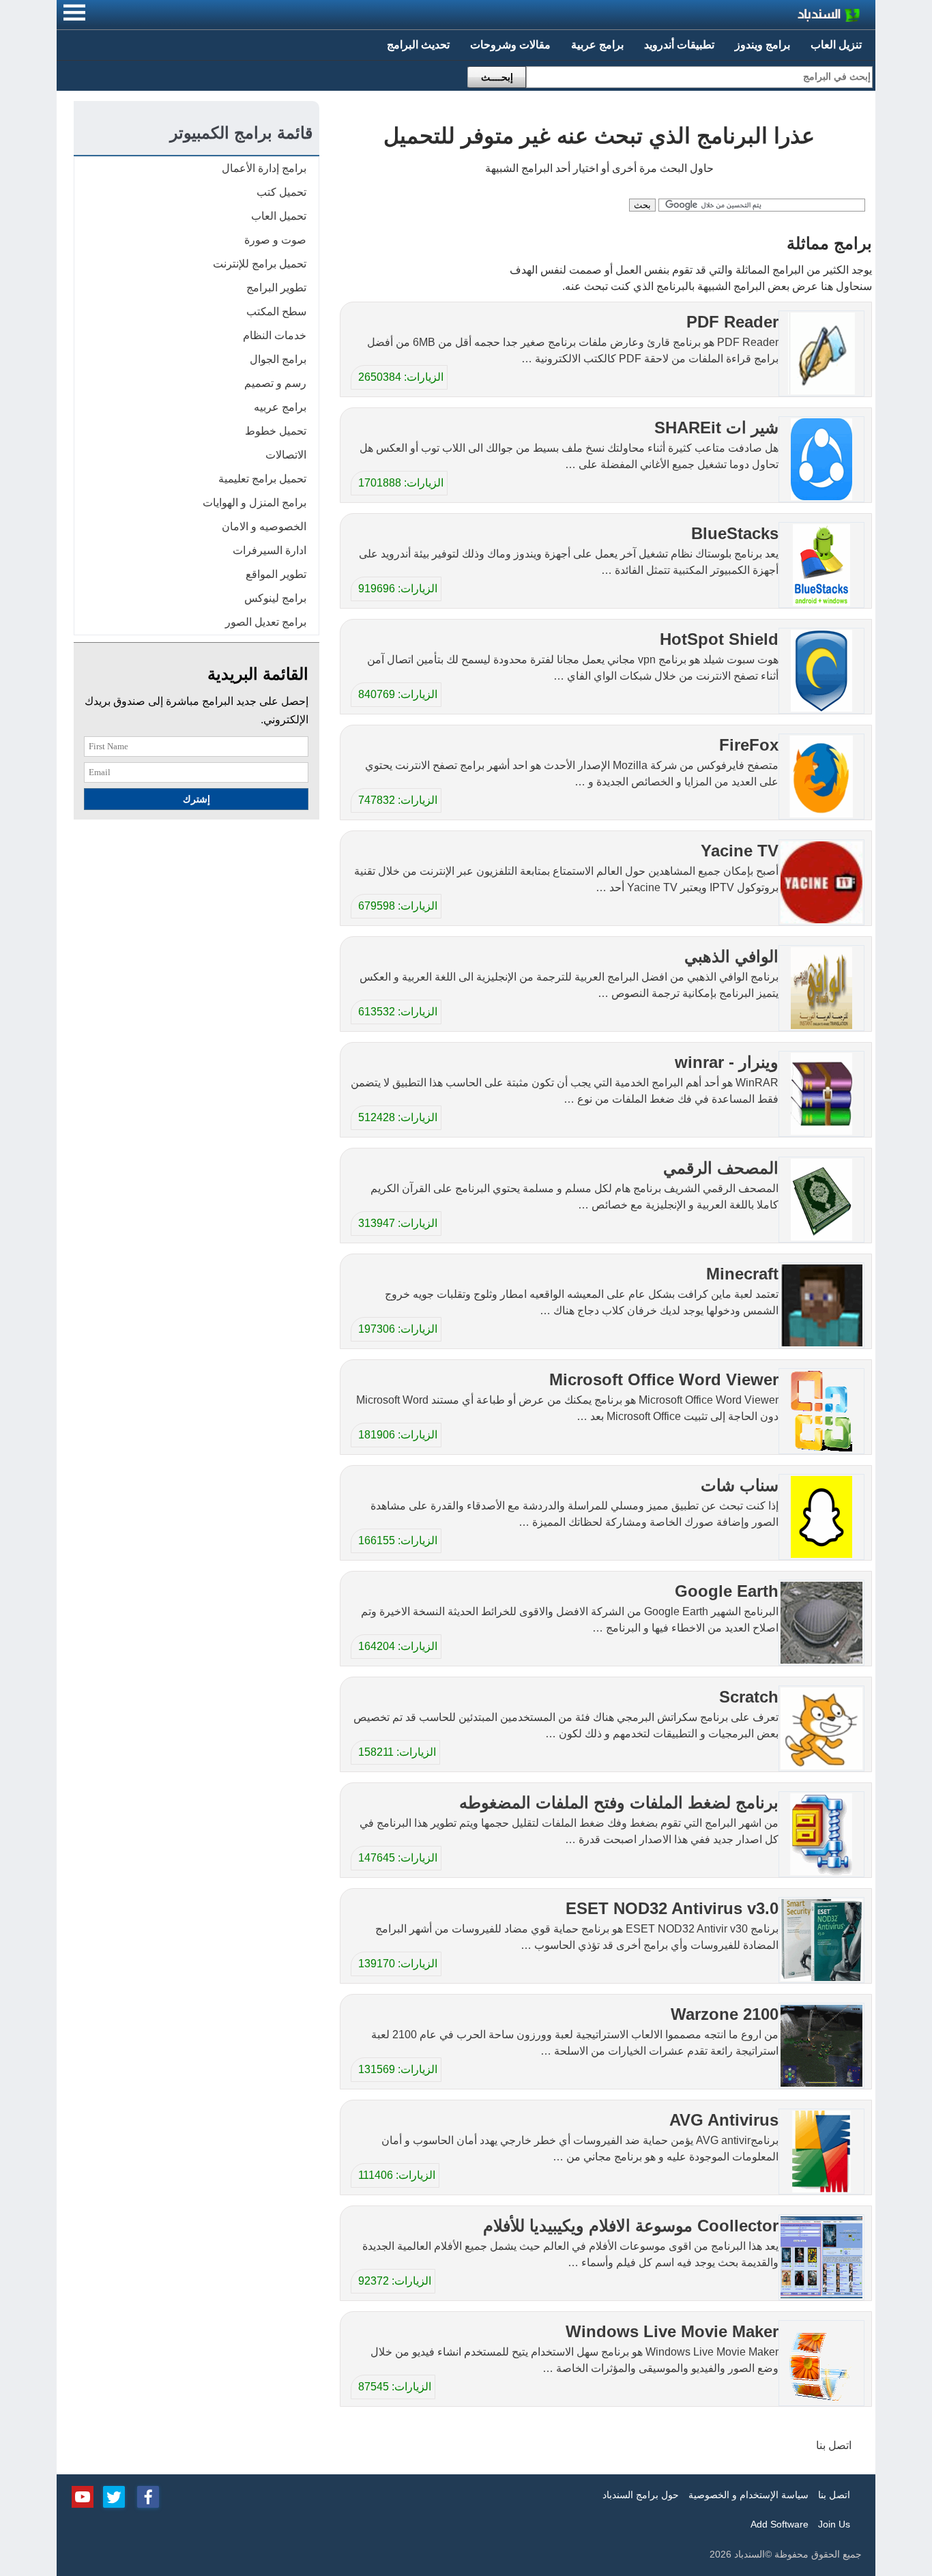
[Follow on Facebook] (148, 2495)
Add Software (780, 2524)
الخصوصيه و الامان (264, 526)
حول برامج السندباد (641, 2495)
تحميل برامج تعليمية (262, 479)
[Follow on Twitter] (114, 2495)
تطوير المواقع (276, 574)
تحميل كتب (281, 192)
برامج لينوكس (275, 598)
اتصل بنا (834, 2445)
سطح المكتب (276, 312)
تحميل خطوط (276, 431)
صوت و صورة (275, 240)
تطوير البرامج (276, 288)
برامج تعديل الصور (266, 622)
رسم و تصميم (275, 383)
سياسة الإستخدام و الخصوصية (748, 2495)
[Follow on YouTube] (83, 2495)
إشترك (196, 799)
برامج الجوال (278, 359)
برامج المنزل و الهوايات (254, 503)
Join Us (834, 2524)
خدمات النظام (275, 335)
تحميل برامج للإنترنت (260, 264)
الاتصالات (286, 455)
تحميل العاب (279, 216)
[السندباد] (793, 17)
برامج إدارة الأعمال (264, 168)
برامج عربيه (280, 407)
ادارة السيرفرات (270, 550)
